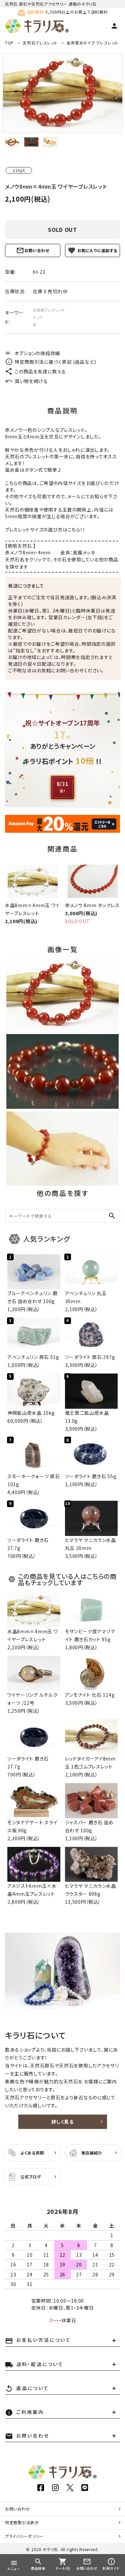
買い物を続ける (31, 381)
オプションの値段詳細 (32, 353)
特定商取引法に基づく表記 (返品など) (55, 362)
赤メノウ (14, 552)
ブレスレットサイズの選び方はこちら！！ (45, 529)
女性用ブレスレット (49, 310)
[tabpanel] (62, 93)
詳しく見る (62, 2122)
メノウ (38, 317)
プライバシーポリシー (24, 2536)
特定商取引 (22, 2522)
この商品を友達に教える (40, 371)
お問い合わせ (37, 250)
